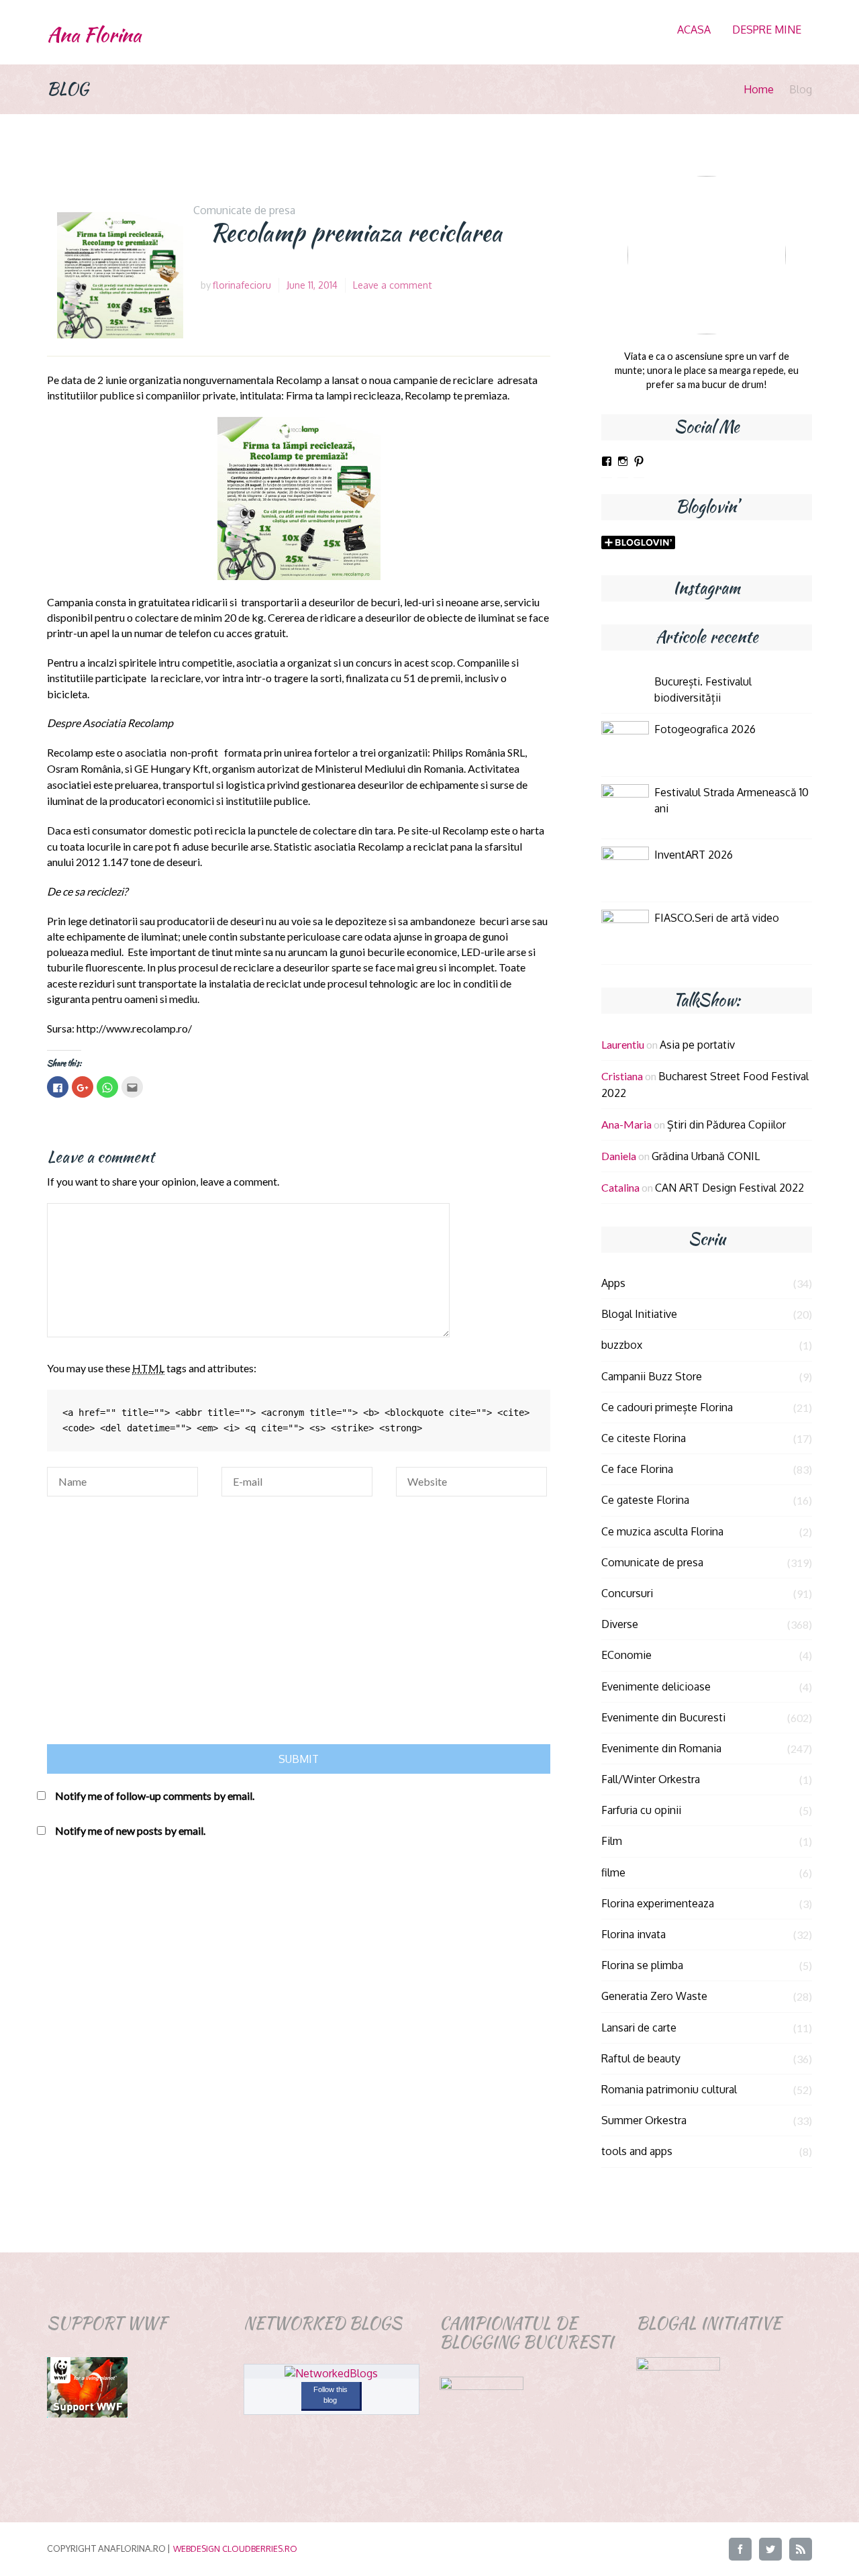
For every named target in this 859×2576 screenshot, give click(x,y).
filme (613, 1872)
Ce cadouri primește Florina (667, 1407)
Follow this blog (331, 2395)
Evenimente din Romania (661, 1748)
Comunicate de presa (244, 210)
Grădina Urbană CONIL (706, 1156)
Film (612, 1841)
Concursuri (627, 1593)
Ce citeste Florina (644, 1438)
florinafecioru (242, 285)
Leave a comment (393, 285)
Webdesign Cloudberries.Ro (235, 2548)
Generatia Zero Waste (654, 1996)
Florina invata (634, 1934)
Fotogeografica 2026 (705, 729)
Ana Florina (94, 35)
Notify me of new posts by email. (130, 1830)
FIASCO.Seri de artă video (717, 918)
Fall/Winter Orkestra (651, 1779)
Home (759, 89)
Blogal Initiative (639, 1314)
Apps (613, 1283)
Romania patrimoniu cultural (669, 2089)
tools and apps (637, 2151)
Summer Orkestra (644, 2120)
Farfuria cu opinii (641, 1810)
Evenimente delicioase (656, 1686)
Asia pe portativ (697, 1045)
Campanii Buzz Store (652, 1376)
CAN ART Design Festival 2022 (729, 1188)
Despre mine (767, 30)
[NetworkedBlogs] (331, 2373)
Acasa (694, 30)
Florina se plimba (642, 1965)
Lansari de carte (639, 2028)
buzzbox (622, 1345)
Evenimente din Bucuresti (663, 1717)
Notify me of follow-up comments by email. (155, 1796)
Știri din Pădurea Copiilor (726, 1125)
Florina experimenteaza (658, 1903)
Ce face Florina (637, 1469)
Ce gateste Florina (645, 1500)
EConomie (626, 1655)
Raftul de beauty (641, 2058)
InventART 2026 (694, 855)
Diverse (620, 1624)
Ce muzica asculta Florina (662, 1531)
